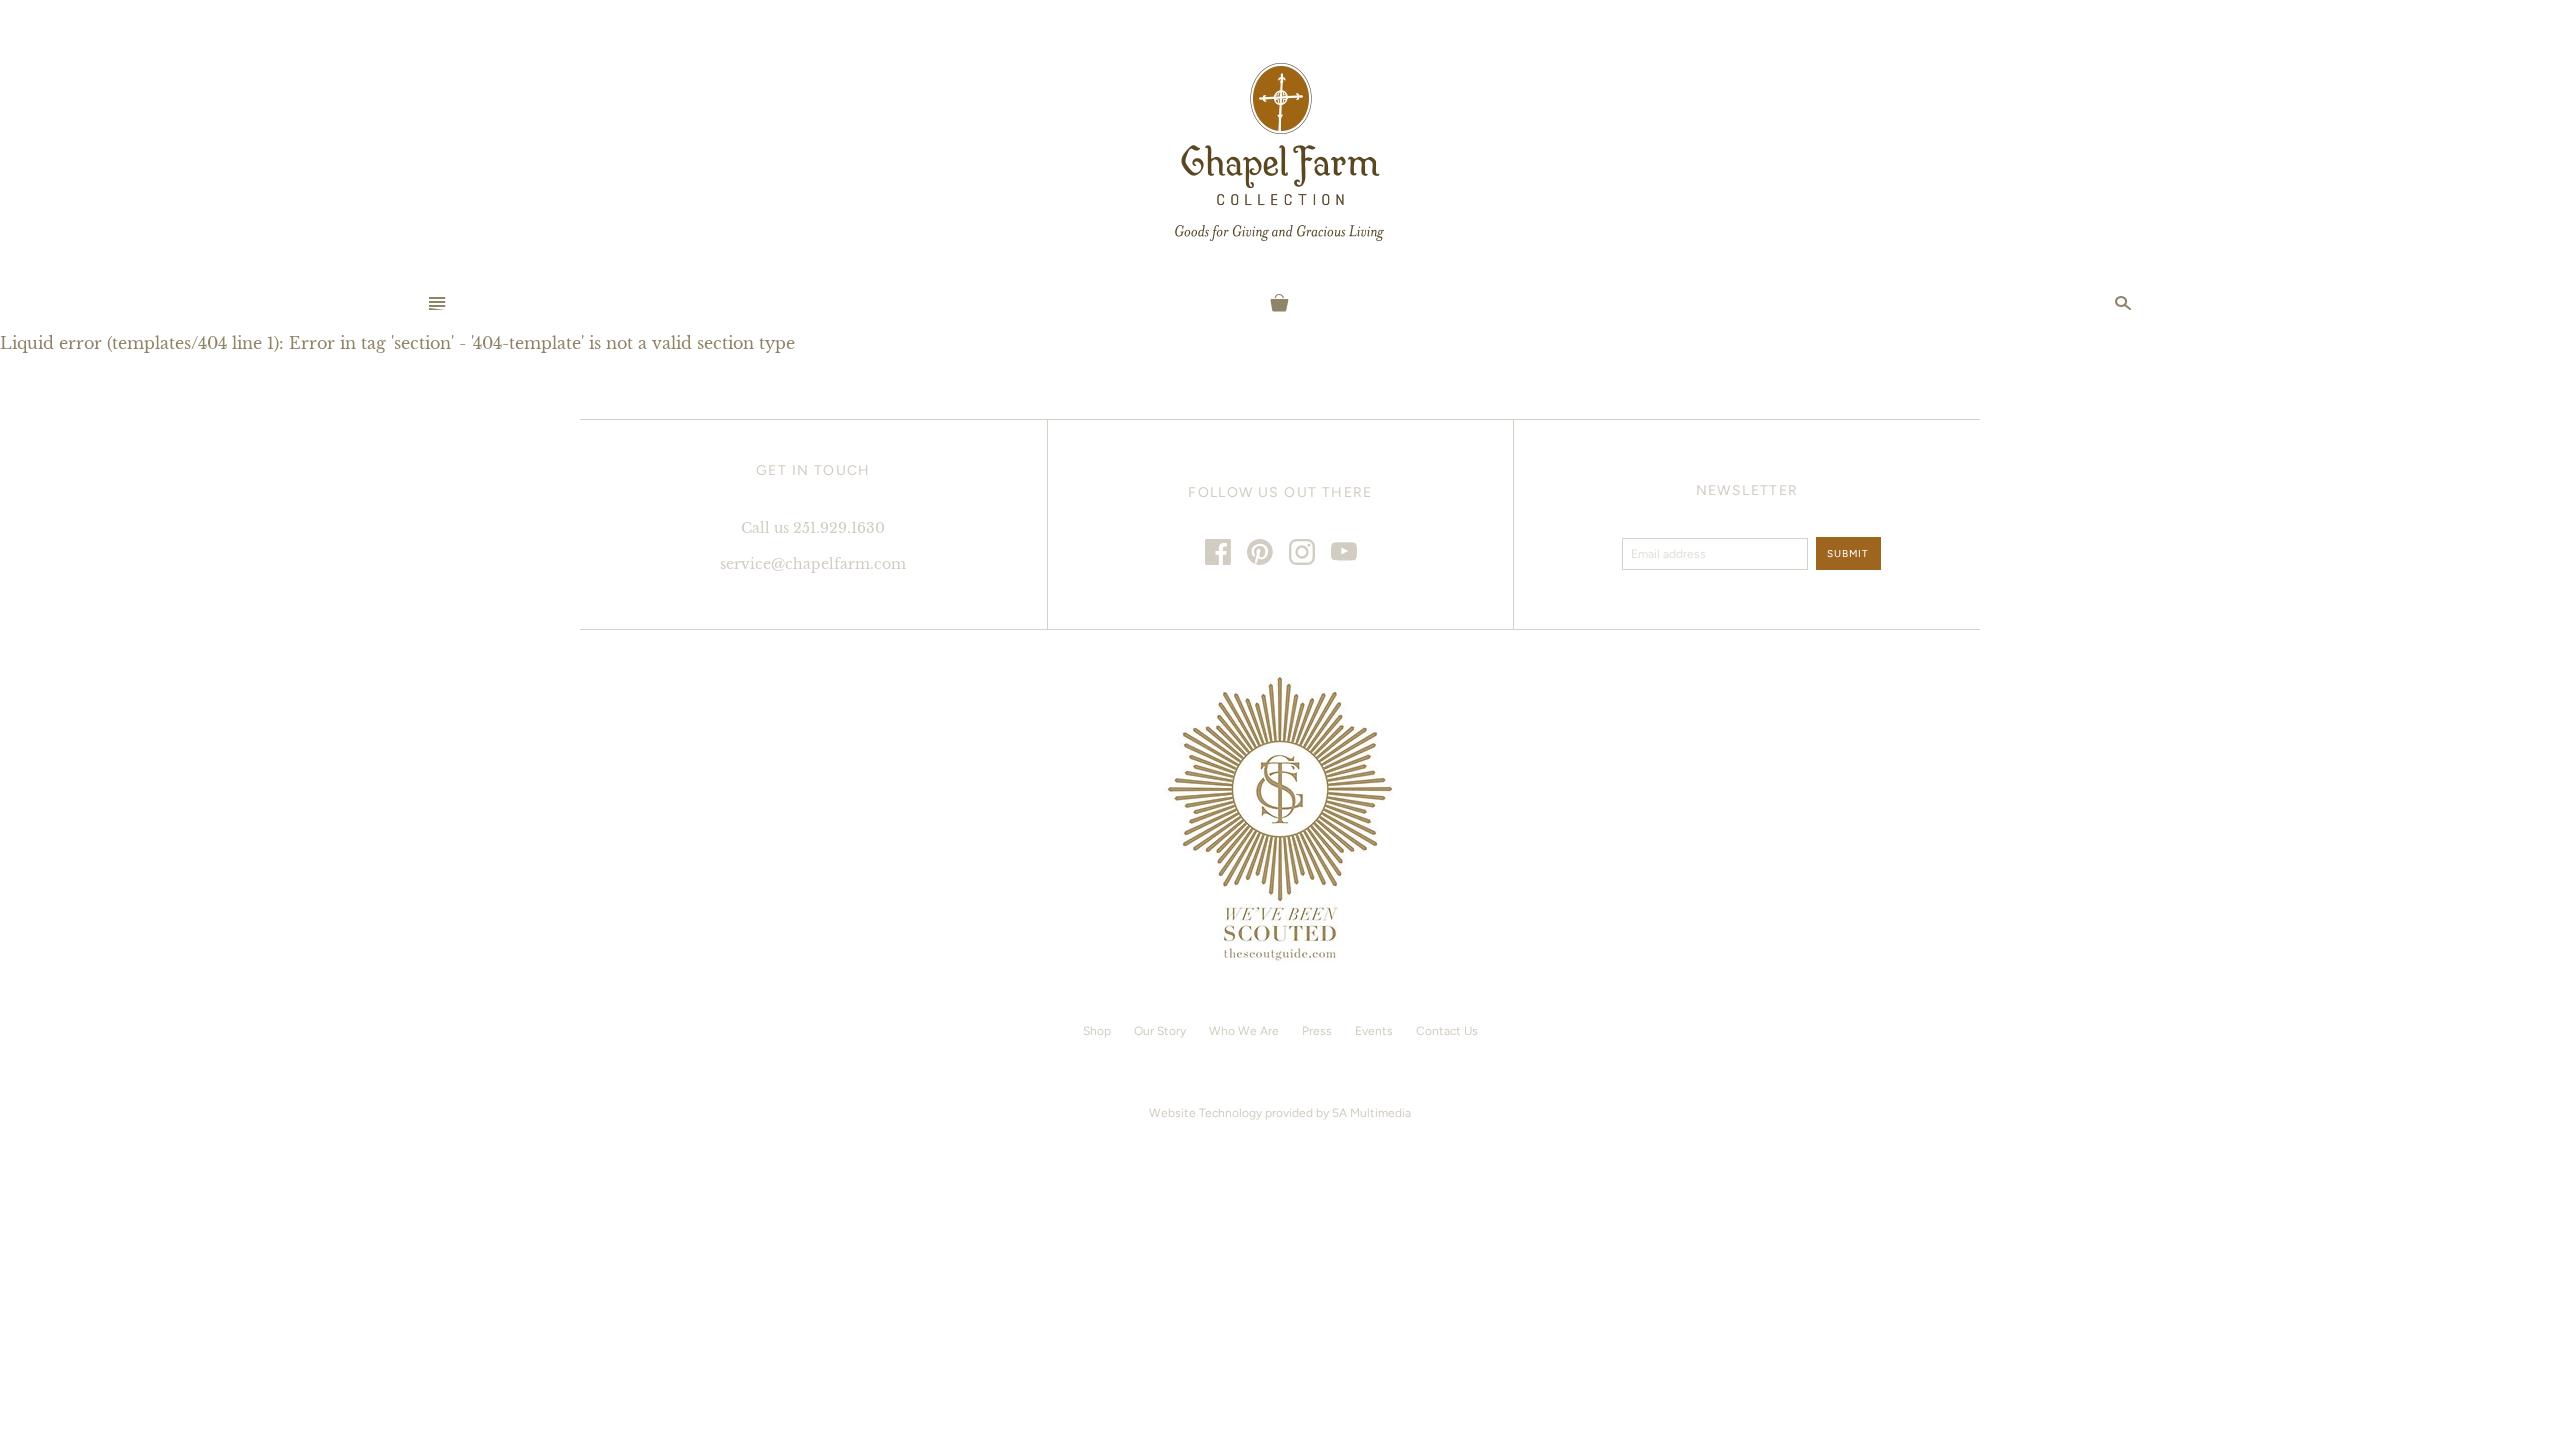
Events (1374, 1031)
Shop (1097, 1031)
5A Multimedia (1371, 1113)
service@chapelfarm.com (813, 564)
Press (1317, 1031)
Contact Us (1447, 1031)
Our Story (1160, 1031)
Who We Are (1244, 1031)
